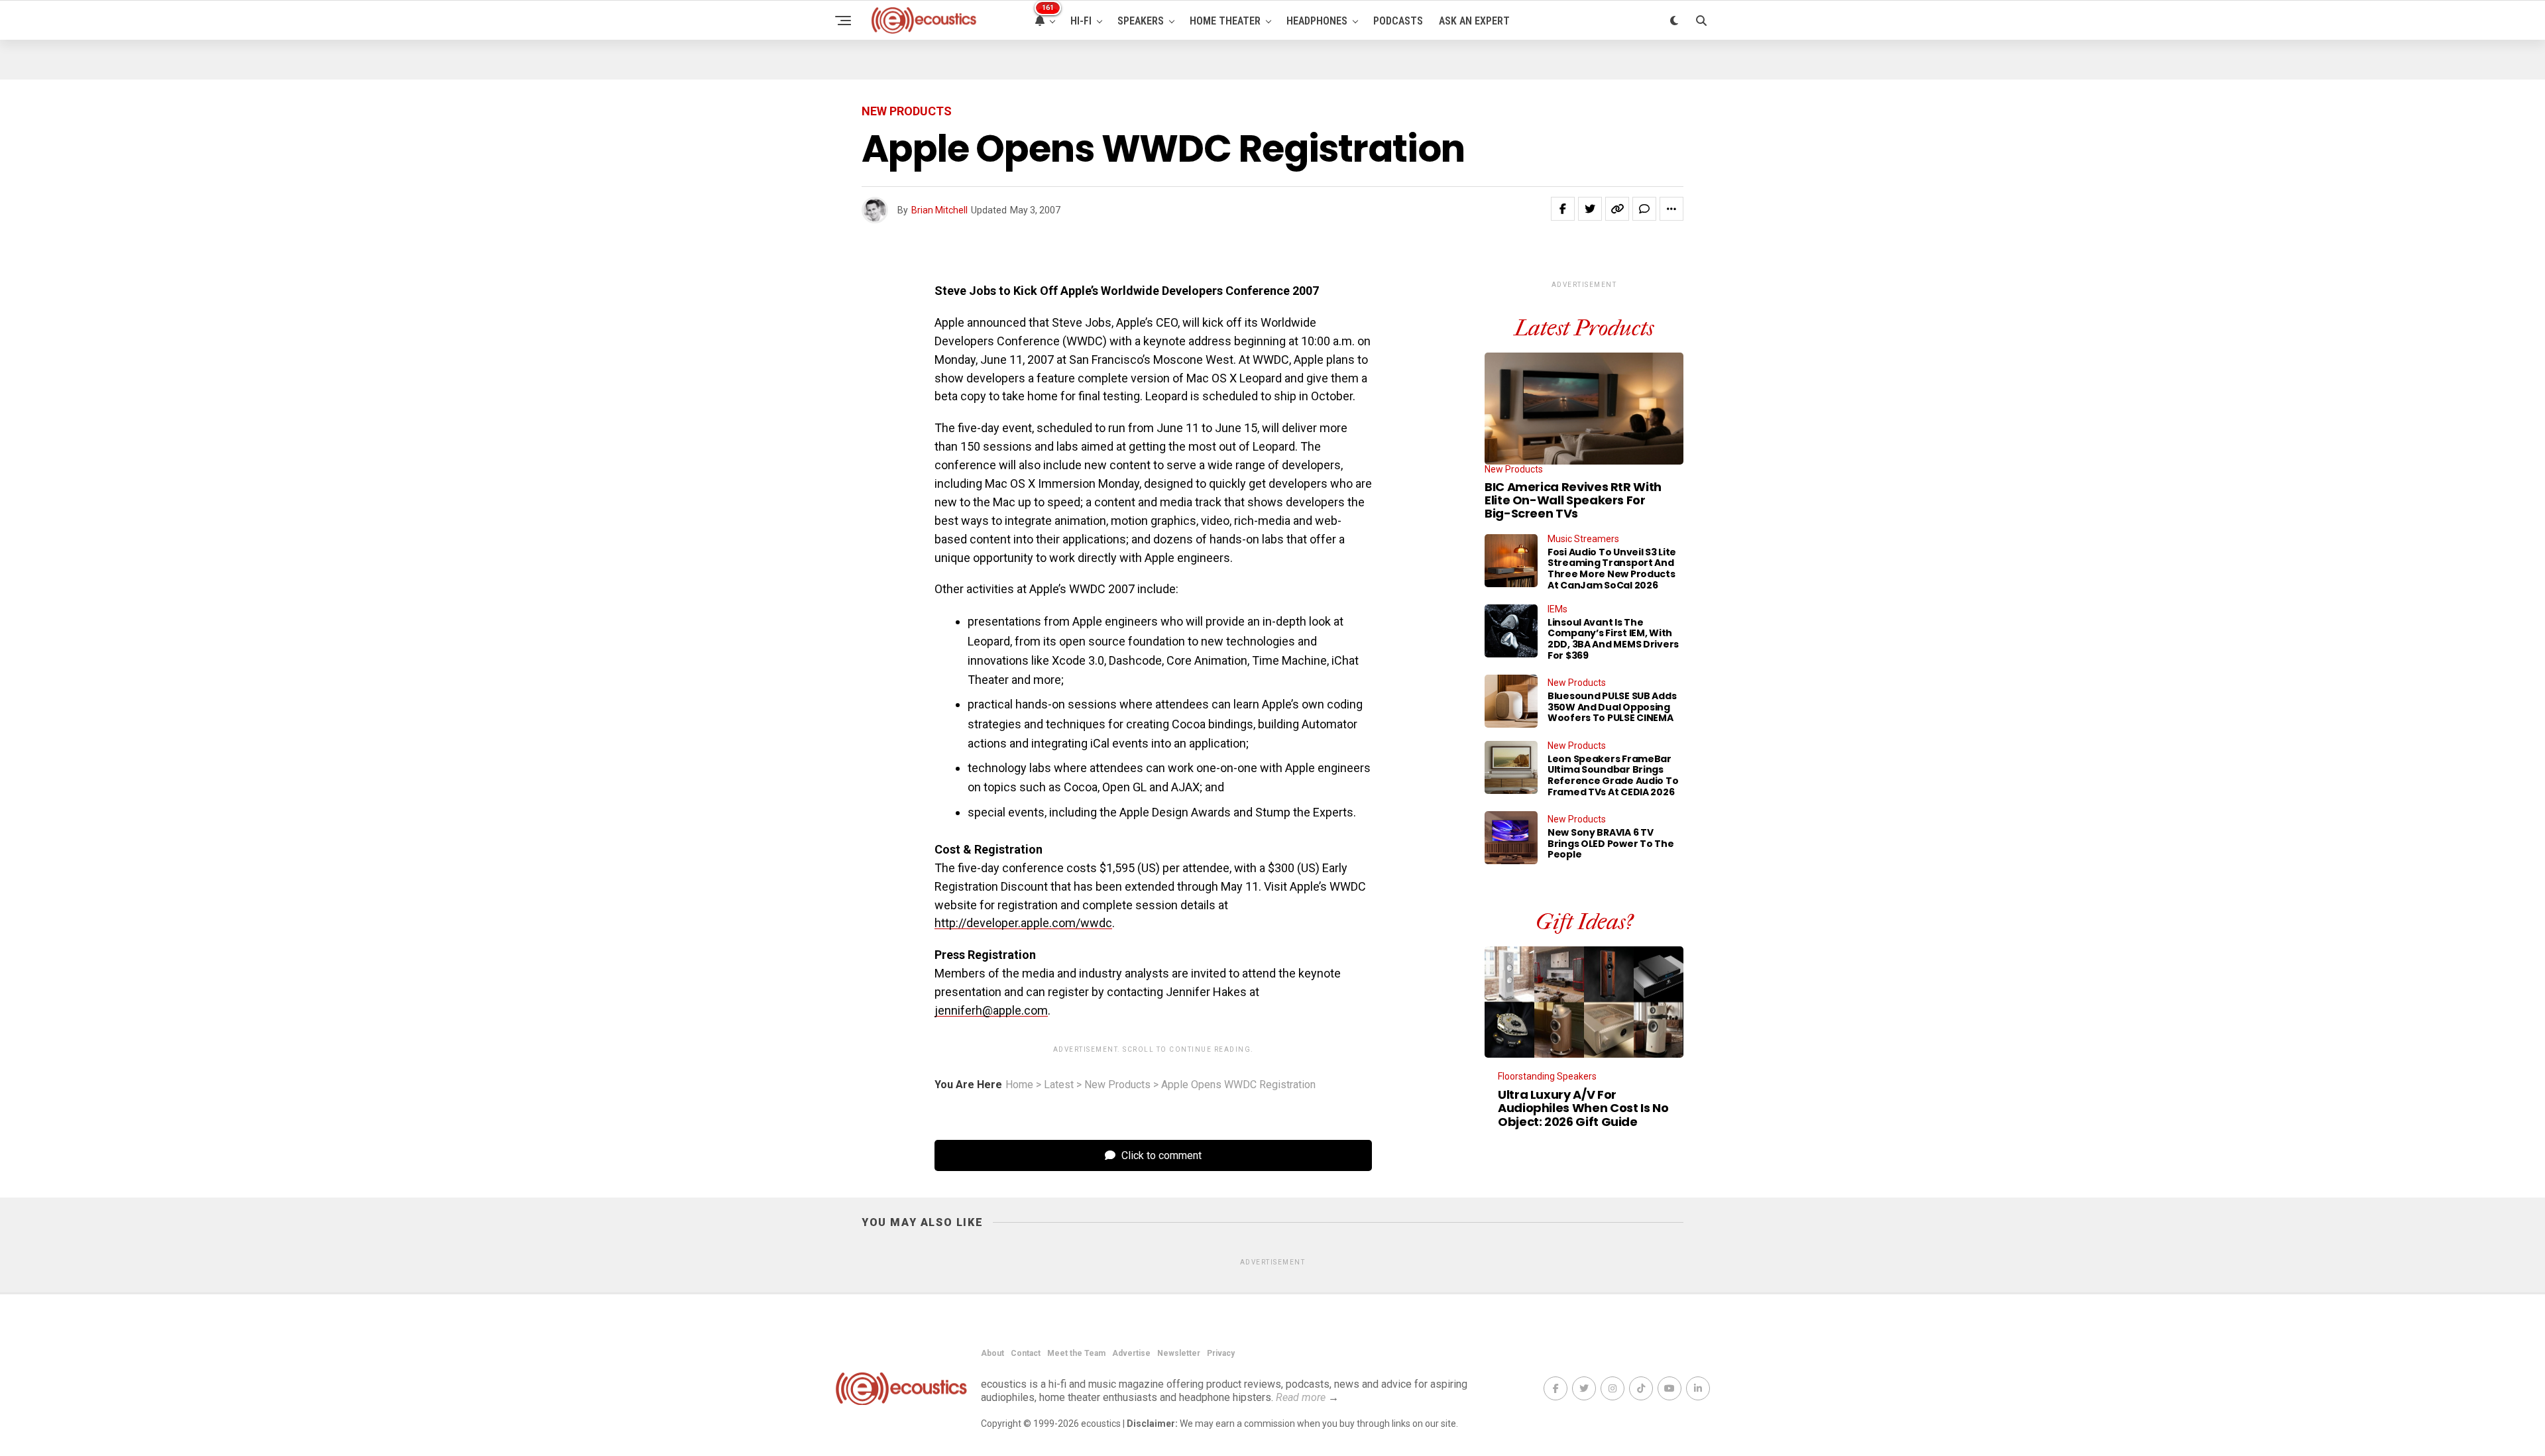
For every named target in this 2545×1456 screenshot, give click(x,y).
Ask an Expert (1474, 21)
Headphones (1317, 21)
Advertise (1131, 1353)
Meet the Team (1076, 1353)
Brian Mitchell (939, 210)
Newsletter (1179, 1353)
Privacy (1221, 1353)
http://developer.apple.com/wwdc (1023, 923)
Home (1019, 1085)
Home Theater (1225, 21)
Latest (1059, 1085)
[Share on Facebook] (1563, 209)
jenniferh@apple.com (991, 1010)
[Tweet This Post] (1590, 209)
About (992, 1353)
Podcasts (1398, 21)
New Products (1117, 1085)
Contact (1026, 1353)
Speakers (1141, 21)
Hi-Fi (1081, 21)
